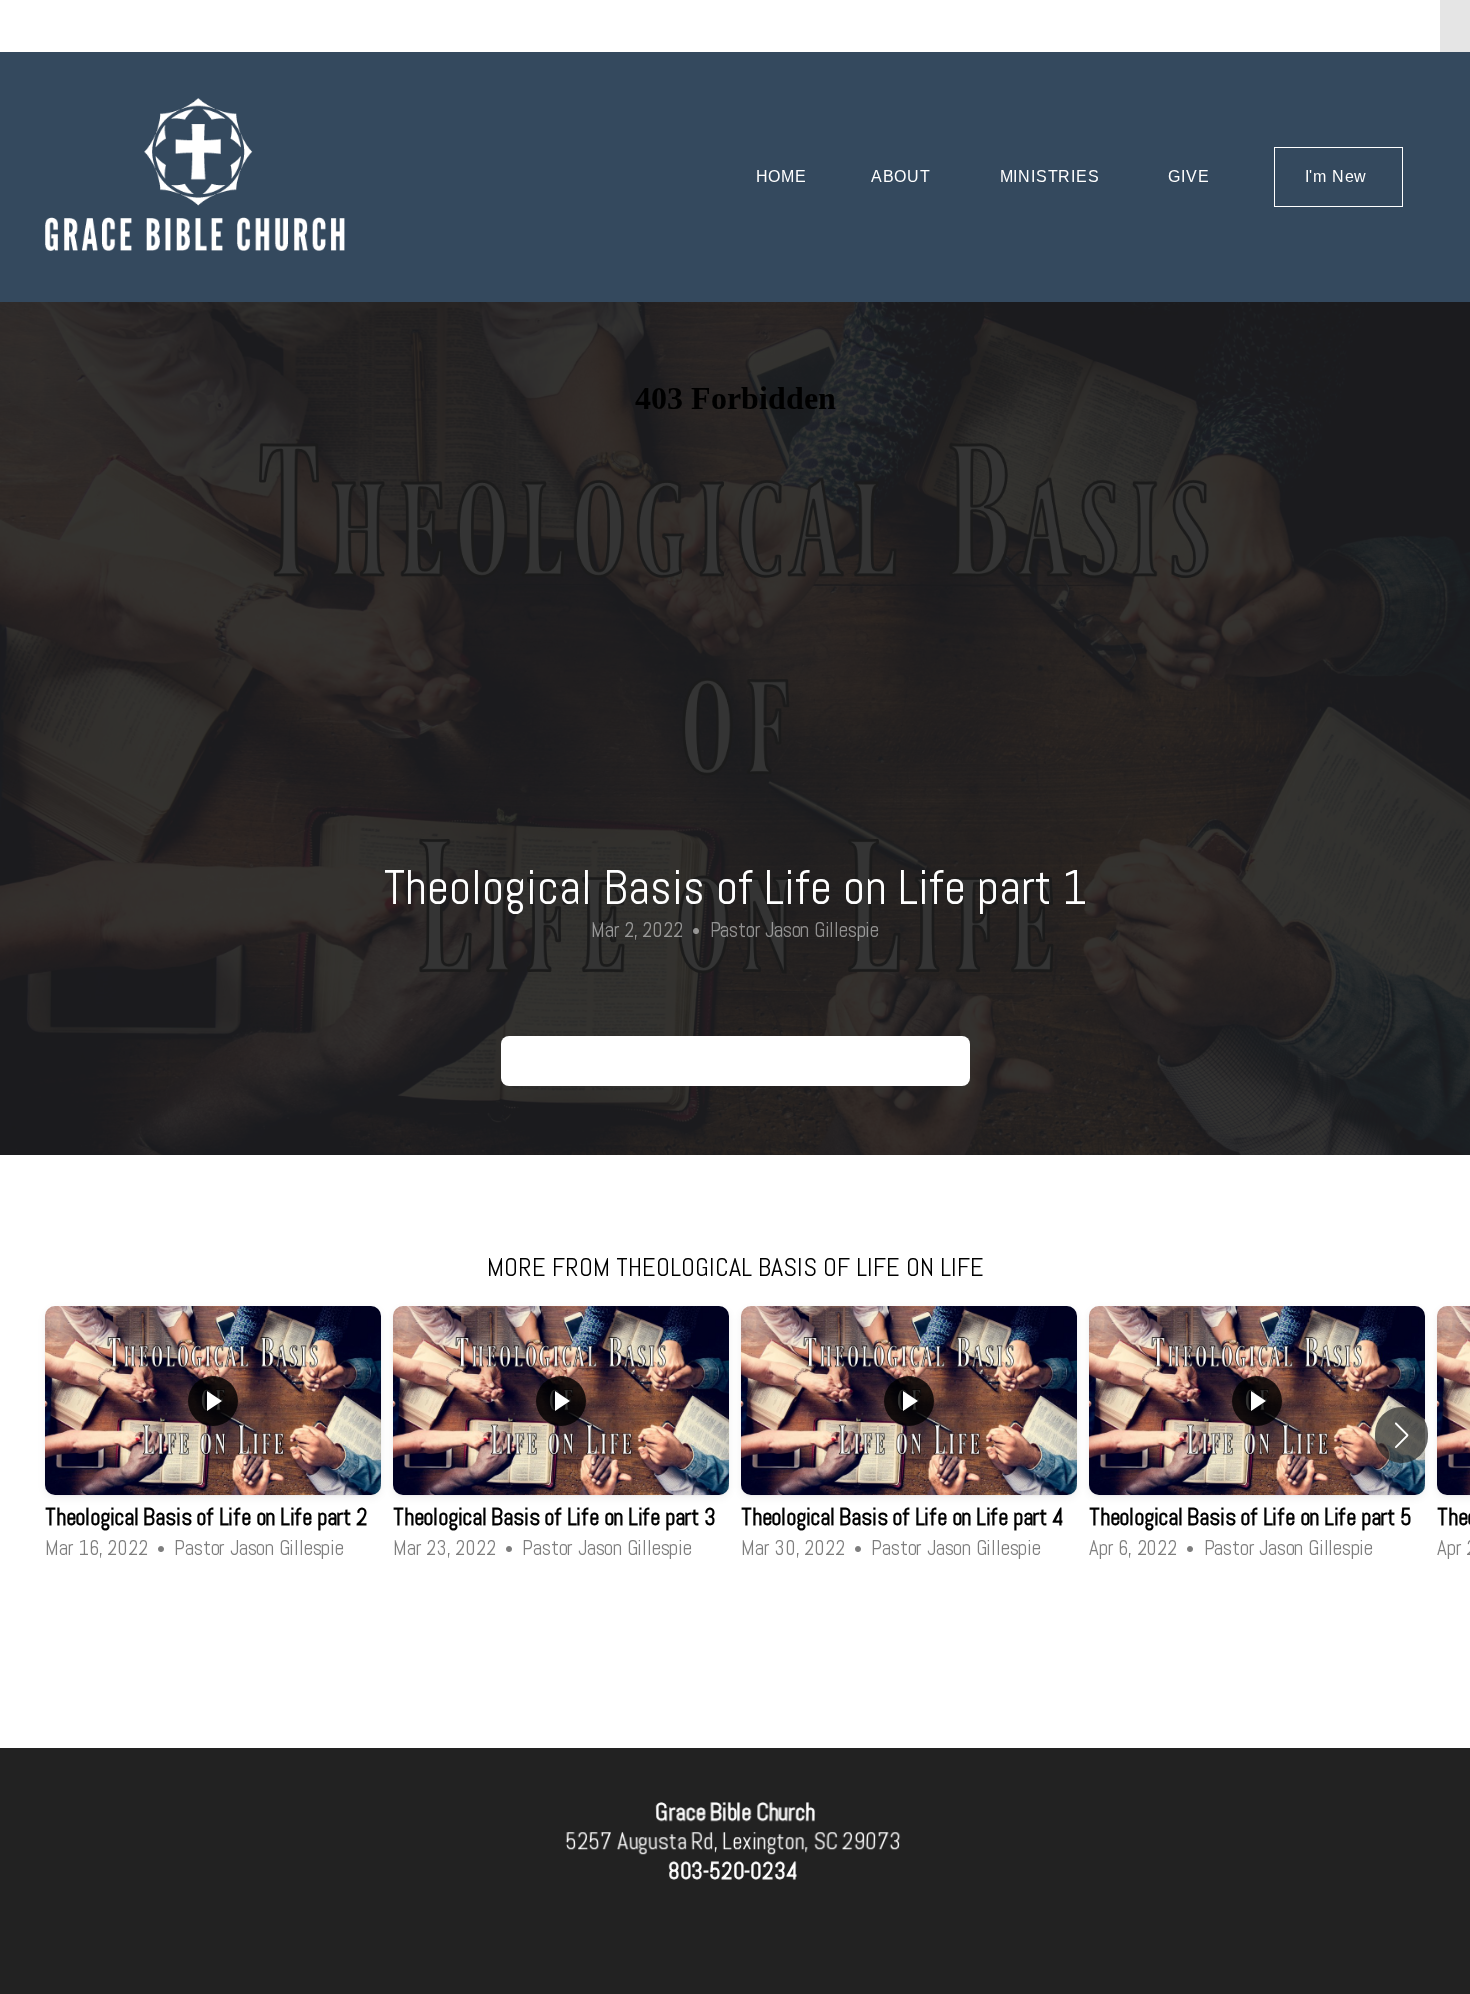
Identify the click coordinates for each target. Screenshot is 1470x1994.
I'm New (1338, 176)
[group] (213, 1435)
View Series (735, 1618)
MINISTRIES (1052, 176)
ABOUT (903, 176)
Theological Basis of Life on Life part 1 (735, 1060)
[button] (1401, 1435)
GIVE (1188, 176)
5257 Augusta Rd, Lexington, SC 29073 (732, 1841)
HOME (781, 176)
